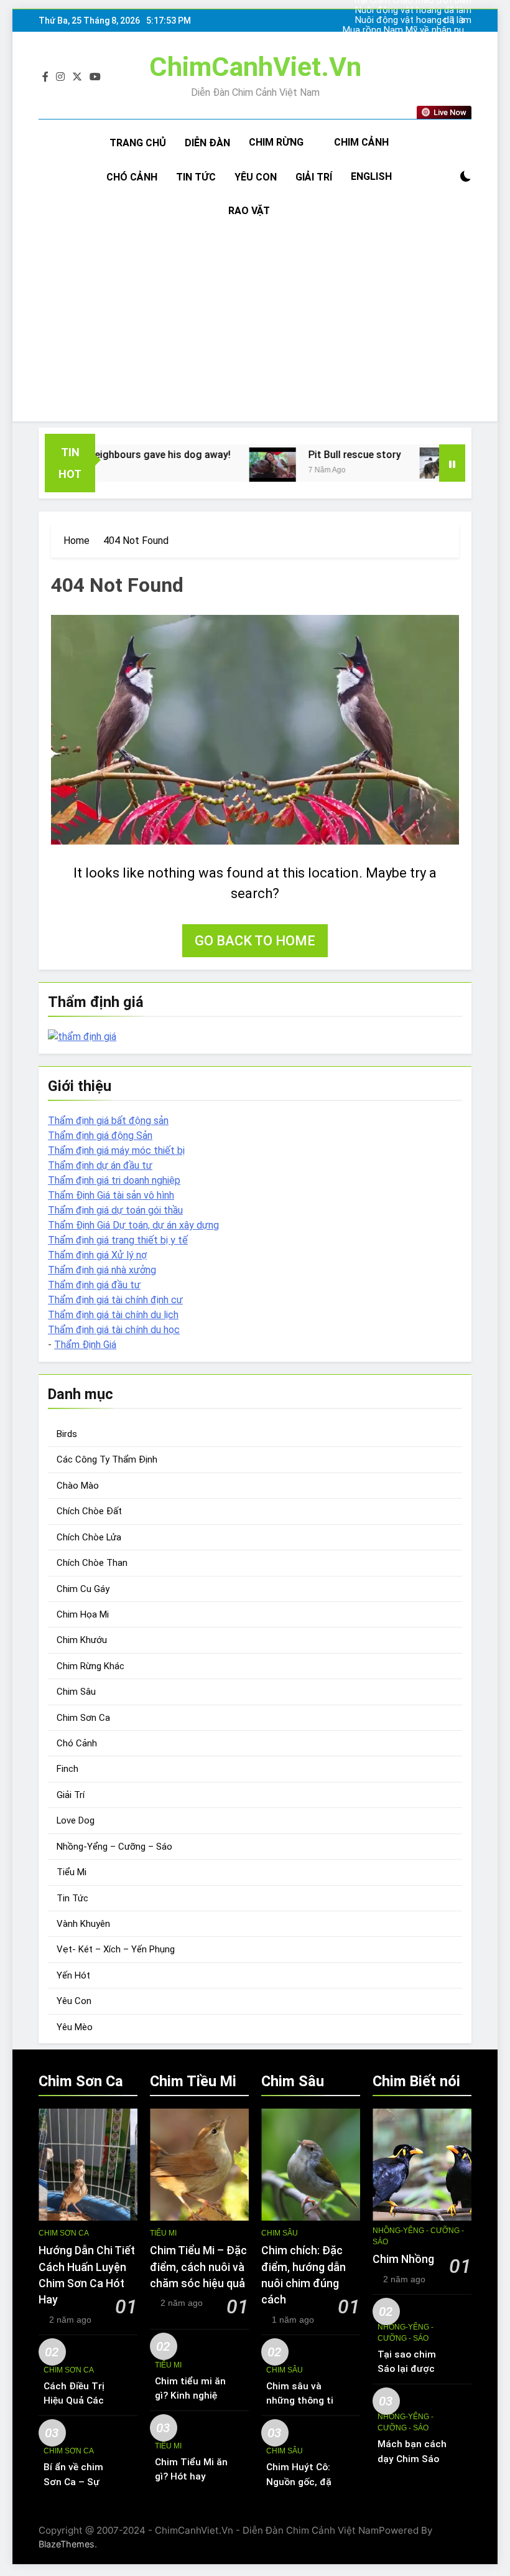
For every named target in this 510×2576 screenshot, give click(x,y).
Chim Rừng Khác (90, 1666)
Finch (67, 1769)
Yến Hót (73, 1975)
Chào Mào (78, 1486)
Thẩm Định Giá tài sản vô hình (111, 1195)
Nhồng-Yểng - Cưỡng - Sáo (418, 2236)
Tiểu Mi (72, 1872)
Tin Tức (196, 177)
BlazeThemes (67, 2544)
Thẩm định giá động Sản (100, 1136)
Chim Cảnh (361, 142)
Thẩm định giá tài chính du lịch (113, 1315)
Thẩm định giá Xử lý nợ (97, 1255)
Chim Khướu (82, 1640)
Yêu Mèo (75, 2027)
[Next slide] (463, 21)
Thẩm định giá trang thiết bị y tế (118, 1240)
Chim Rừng (276, 142)
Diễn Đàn (207, 143)
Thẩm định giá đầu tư (94, 1285)
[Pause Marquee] (452, 463)
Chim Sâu (76, 1692)
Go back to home (255, 941)
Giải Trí (314, 177)
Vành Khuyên (83, 1924)
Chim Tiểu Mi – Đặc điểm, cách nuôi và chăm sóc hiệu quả (198, 2267)
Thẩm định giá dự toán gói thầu (115, 1210)
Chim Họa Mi (83, 1614)
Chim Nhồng (403, 2259)
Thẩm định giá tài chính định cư (115, 1300)
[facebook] (45, 77)
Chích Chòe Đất (89, 1511)
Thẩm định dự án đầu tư (100, 1165)
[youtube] (95, 77)
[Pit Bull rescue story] (236, 465)
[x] (77, 77)
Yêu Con (256, 177)
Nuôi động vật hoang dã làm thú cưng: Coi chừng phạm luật (409, 11)
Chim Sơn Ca (83, 1718)
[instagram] (60, 77)
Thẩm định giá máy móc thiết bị (116, 1150)
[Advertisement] (255, 322)
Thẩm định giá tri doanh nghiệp (114, 1180)
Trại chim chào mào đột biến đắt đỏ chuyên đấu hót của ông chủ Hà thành (412, 40)
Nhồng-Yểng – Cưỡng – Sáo (114, 1847)
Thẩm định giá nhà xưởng (102, 1270)
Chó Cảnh (132, 177)
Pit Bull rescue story (318, 455)
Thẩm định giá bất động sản (108, 1121)
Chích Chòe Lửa (89, 1537)
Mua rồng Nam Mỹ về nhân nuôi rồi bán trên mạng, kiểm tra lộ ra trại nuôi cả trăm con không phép (407, 30)
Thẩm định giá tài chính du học (114, 1330)
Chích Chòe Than (92, 1563)
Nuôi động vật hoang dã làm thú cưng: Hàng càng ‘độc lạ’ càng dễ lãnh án (413, 21)
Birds (67, 1434)
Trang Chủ (138, 143)
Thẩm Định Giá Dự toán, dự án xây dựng (133, 1225)
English (371, 176)
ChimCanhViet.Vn (255, 67)
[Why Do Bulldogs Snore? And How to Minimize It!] (406, 463)
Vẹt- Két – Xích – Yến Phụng (116, 1949)
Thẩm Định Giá (85, 1345)
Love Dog (76, 1820)
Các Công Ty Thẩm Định (107, 1459)
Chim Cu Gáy (83, 1589)
